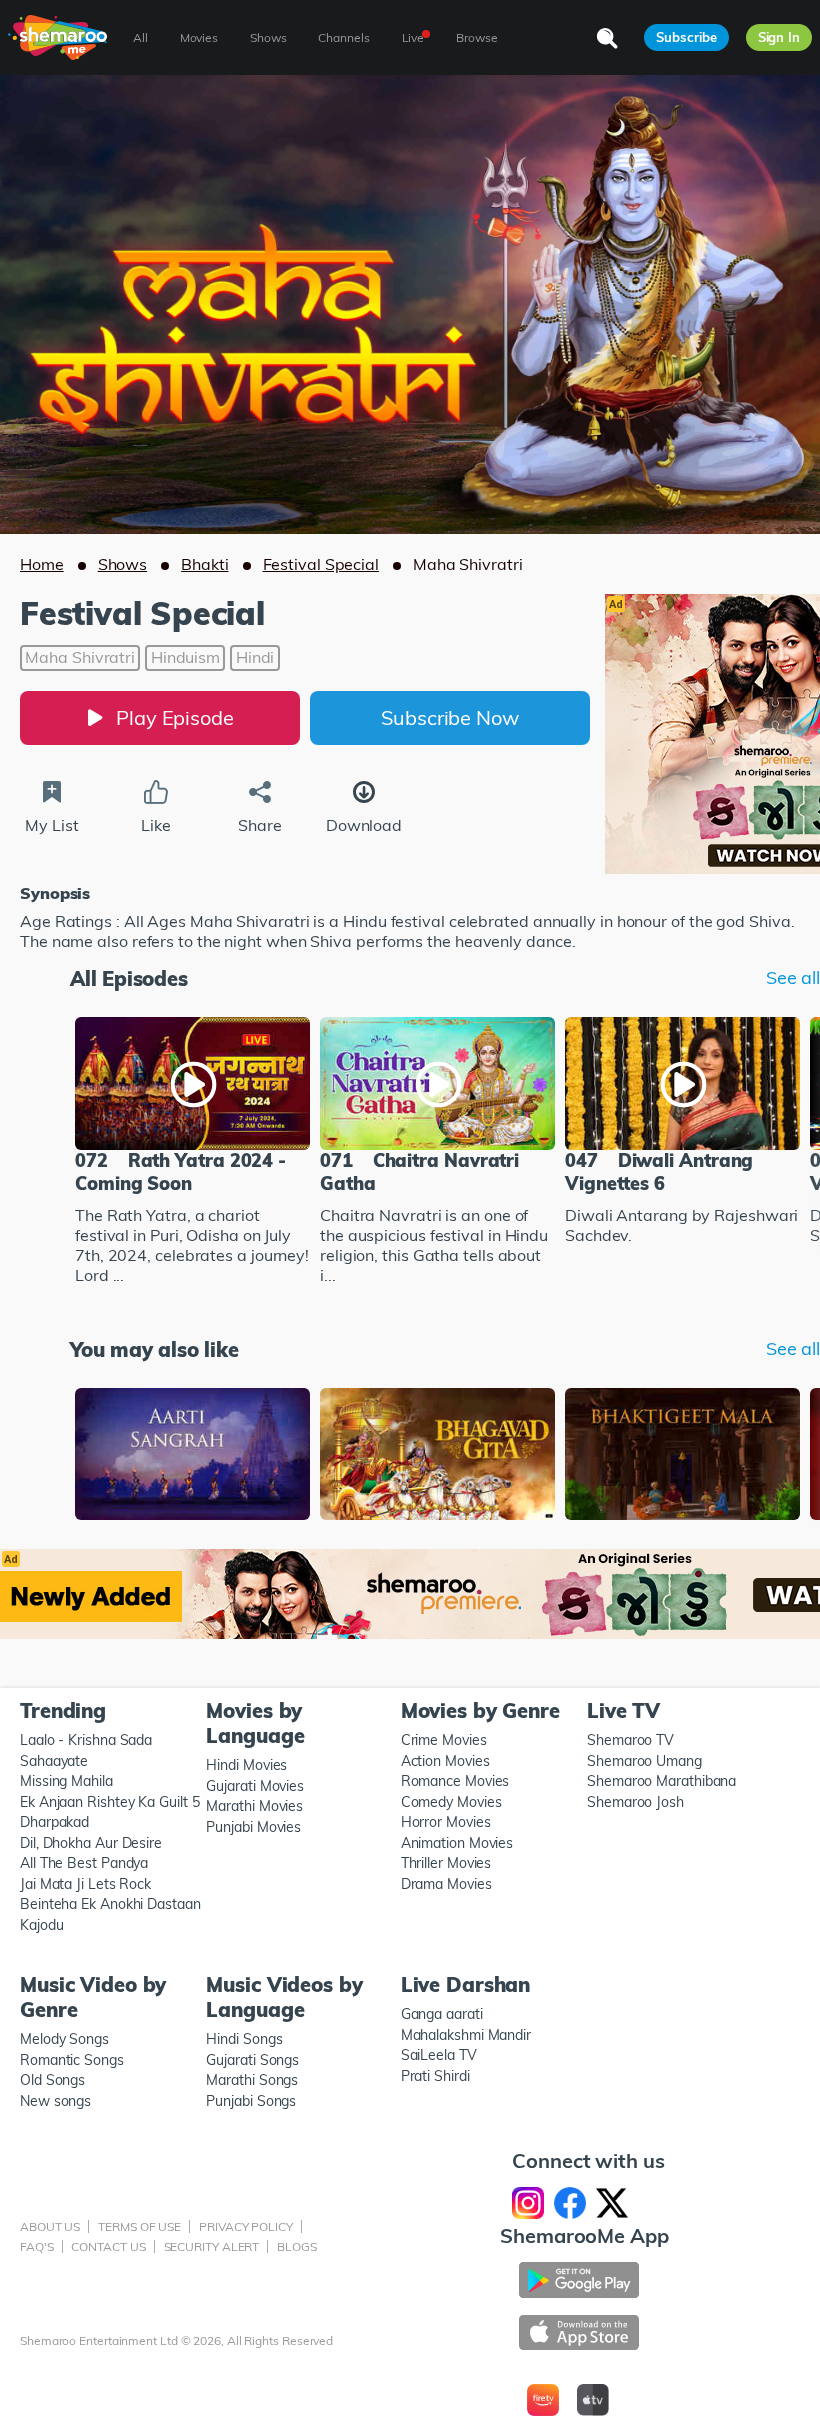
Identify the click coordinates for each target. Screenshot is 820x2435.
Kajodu (41, 1925)
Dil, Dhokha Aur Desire (91, 1843)
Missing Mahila (66, 1781)
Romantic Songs (72, 2060)
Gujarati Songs (252, 2060)
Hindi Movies (246, 1765)
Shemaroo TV (630, 1740)
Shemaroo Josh (635, 1802)
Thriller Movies (446, 1863)
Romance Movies (455, 1781)
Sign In (779, 37)
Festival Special (321, 564)
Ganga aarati (442, 2014)
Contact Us (108, 2246)
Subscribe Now (450, 717)
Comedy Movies (451, 1802)
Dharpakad (54, 1822)
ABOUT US (50, 2226)
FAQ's (37, 2246)
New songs (55, 2101)
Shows (123, 564)
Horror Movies (446, 1822)
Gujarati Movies (255, 1786)
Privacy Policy (246, 2226)
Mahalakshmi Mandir (466, 2035)
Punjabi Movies (253, 1827)
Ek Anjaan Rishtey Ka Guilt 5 (109, 1802)
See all (793, 978)
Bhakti (204, 564)
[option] (192, 1153)
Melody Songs (64, 2039)
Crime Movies (444, 1740)
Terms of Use (139, 2226)
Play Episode (175, 717)
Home (42, 564)
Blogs (297, 2246)
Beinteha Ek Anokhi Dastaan (110, 1904)
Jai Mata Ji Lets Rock (85, 1884)
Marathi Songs (252, 2080)
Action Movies (445, 1761)
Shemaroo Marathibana (661, 1781)
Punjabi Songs (251, 2101)
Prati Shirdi (435, 2076)
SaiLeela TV (439, 2055)
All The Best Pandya (84, 1863)
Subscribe (686, 37)
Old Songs (52, 2080)
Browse (476, 37)
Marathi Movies (254, 1806)
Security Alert (212, 2246)
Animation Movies (457, 1843)
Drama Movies (446, 1884)
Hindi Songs (244, 2039)
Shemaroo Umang (644, 1761)
